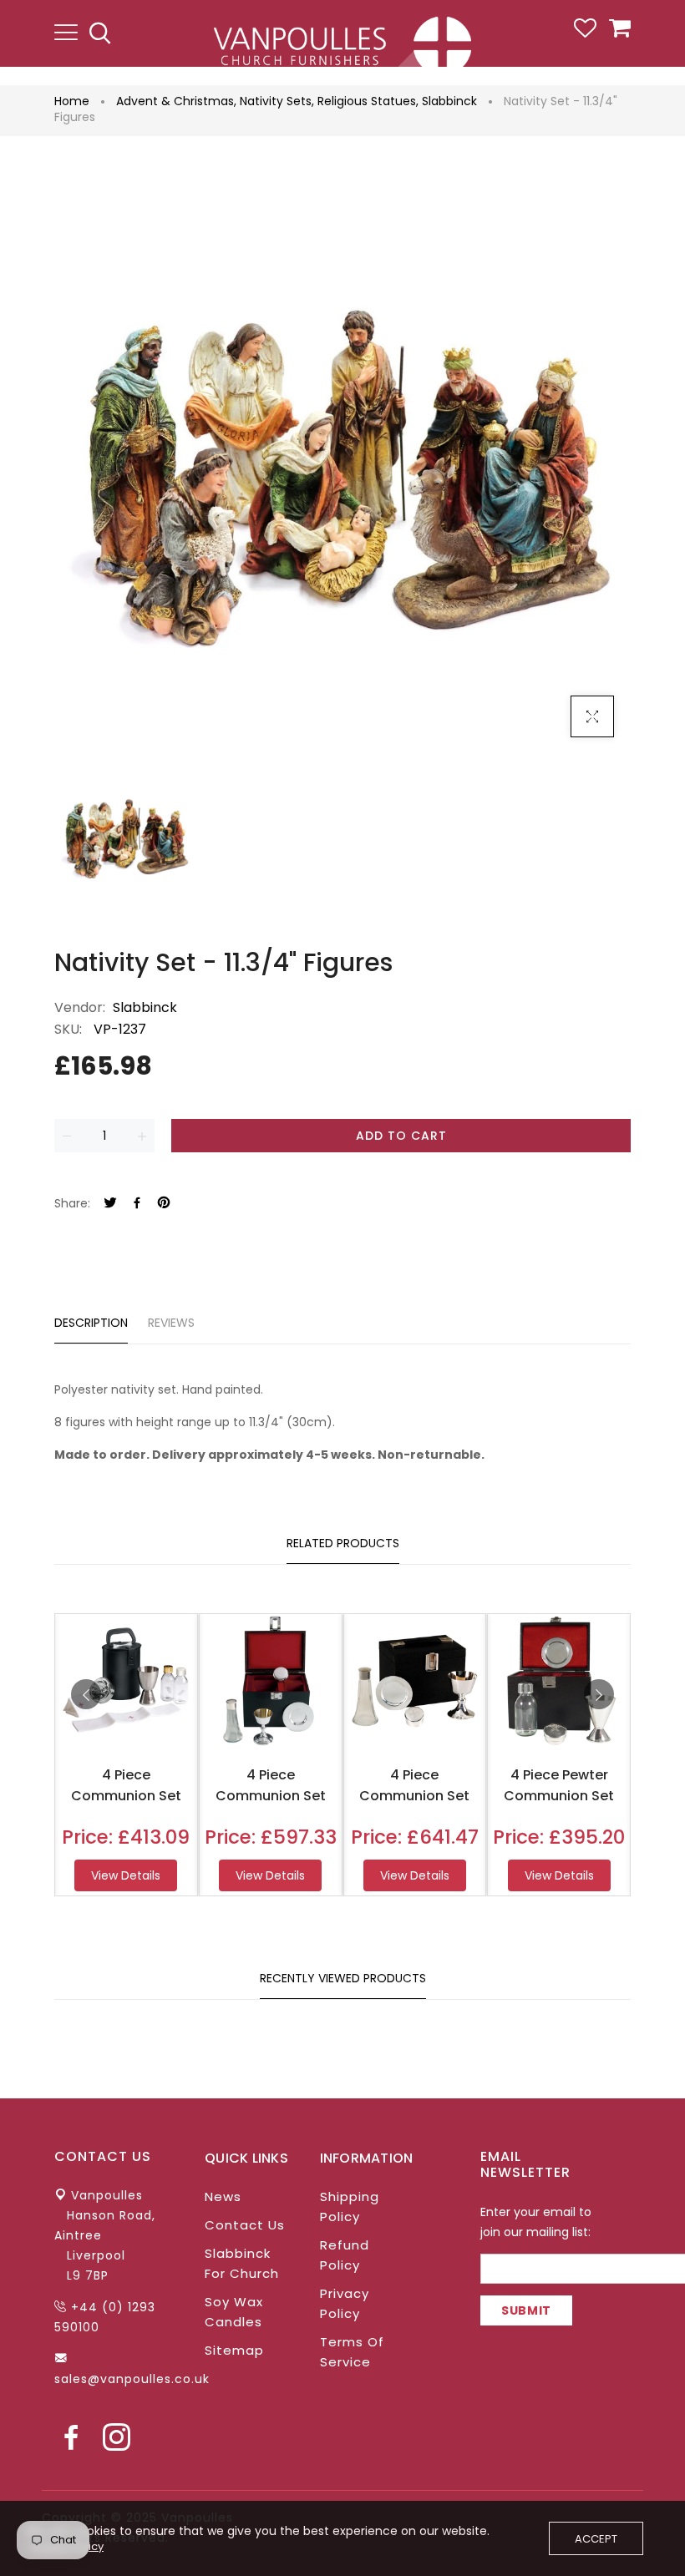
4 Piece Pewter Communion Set (559, 1785)
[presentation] (86, 1694)
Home (72, 101)
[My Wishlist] (585, 33)
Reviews (171, 1323)
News (223, 2196)
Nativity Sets (277, 101)
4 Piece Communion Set (126, 1785)
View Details (126, 1875)
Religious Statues (368, 101)
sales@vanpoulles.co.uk (132, 2379)
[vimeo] (164, 1204)
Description (91, 1323)
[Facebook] (137, 1204)
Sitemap (234, 2350)
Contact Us (245, 2225)
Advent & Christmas (176, 101)
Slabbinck (449, 101)
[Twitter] (110, 1204)
